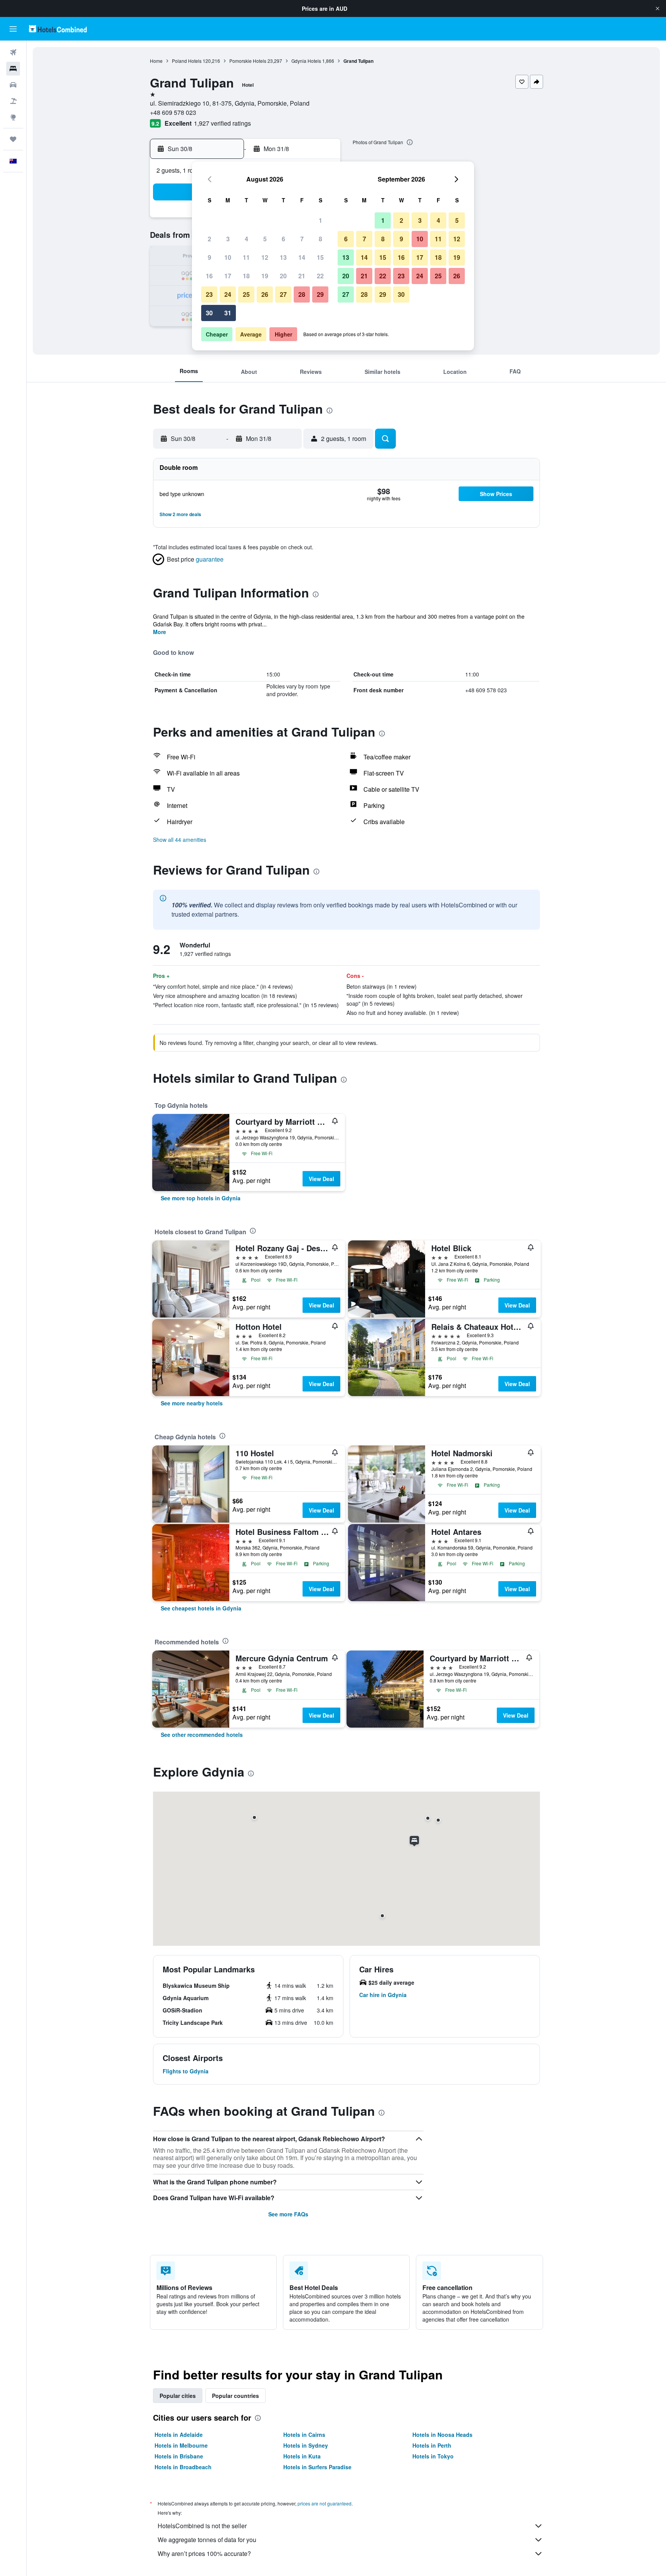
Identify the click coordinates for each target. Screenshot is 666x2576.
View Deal (321, 1179)
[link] (201, 1198)
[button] (658, 8)
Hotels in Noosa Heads (442, 2435)
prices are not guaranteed (325, 2503)
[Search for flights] (13, 52)
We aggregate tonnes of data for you (207, 2540)
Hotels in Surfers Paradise (317, 2467)
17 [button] (228, 276)
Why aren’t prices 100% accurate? (204, 2553)
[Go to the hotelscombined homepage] (58, 29)
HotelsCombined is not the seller (202, 2526)
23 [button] (209, 294)
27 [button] (283, 294)
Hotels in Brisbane (179, 2456)
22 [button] (320, 276)
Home (156, 61)
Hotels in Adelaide (179, 2435)
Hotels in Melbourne (181, 2445)
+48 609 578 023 (173, 112)
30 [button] (209, 313)
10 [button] (228, 257)
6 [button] (283, 239)
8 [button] (320, 239)
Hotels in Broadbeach (183, 2467)
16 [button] (209, 276)
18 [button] (246, 276)
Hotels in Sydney (306, 2445)
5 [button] (265, 239)
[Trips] (13, 139)
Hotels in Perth (432, 2445)
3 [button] (228, 239)
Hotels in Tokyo (433, 2456)
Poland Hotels (187, 61)
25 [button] (246, 294)
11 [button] (246, 257)
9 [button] (209, 257)
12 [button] (265, 257)
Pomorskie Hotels (248, 61)
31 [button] (228, 313)
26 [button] (265, 294)
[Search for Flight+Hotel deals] (13, 101)
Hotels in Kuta (302, 2456)
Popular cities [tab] (178, 2396)
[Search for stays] (13, 69)
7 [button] (302, 239)
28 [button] (302, 294)
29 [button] (320, 294)
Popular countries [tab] (235, 2396)
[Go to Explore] (13, 117)
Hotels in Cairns (304, 2435)
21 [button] (302, 276)
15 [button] (320, 257)
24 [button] (228, 294)
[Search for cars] (13, 85)
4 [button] (246, 239)
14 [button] (302, 257)
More (160, 632)
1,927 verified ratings (222, 123)
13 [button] (283, 257)
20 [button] (283, 276)
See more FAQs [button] (288, 2214)
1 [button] (320, 220)
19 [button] (265, 276)
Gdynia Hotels (306, 61)
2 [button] (209, 239)
